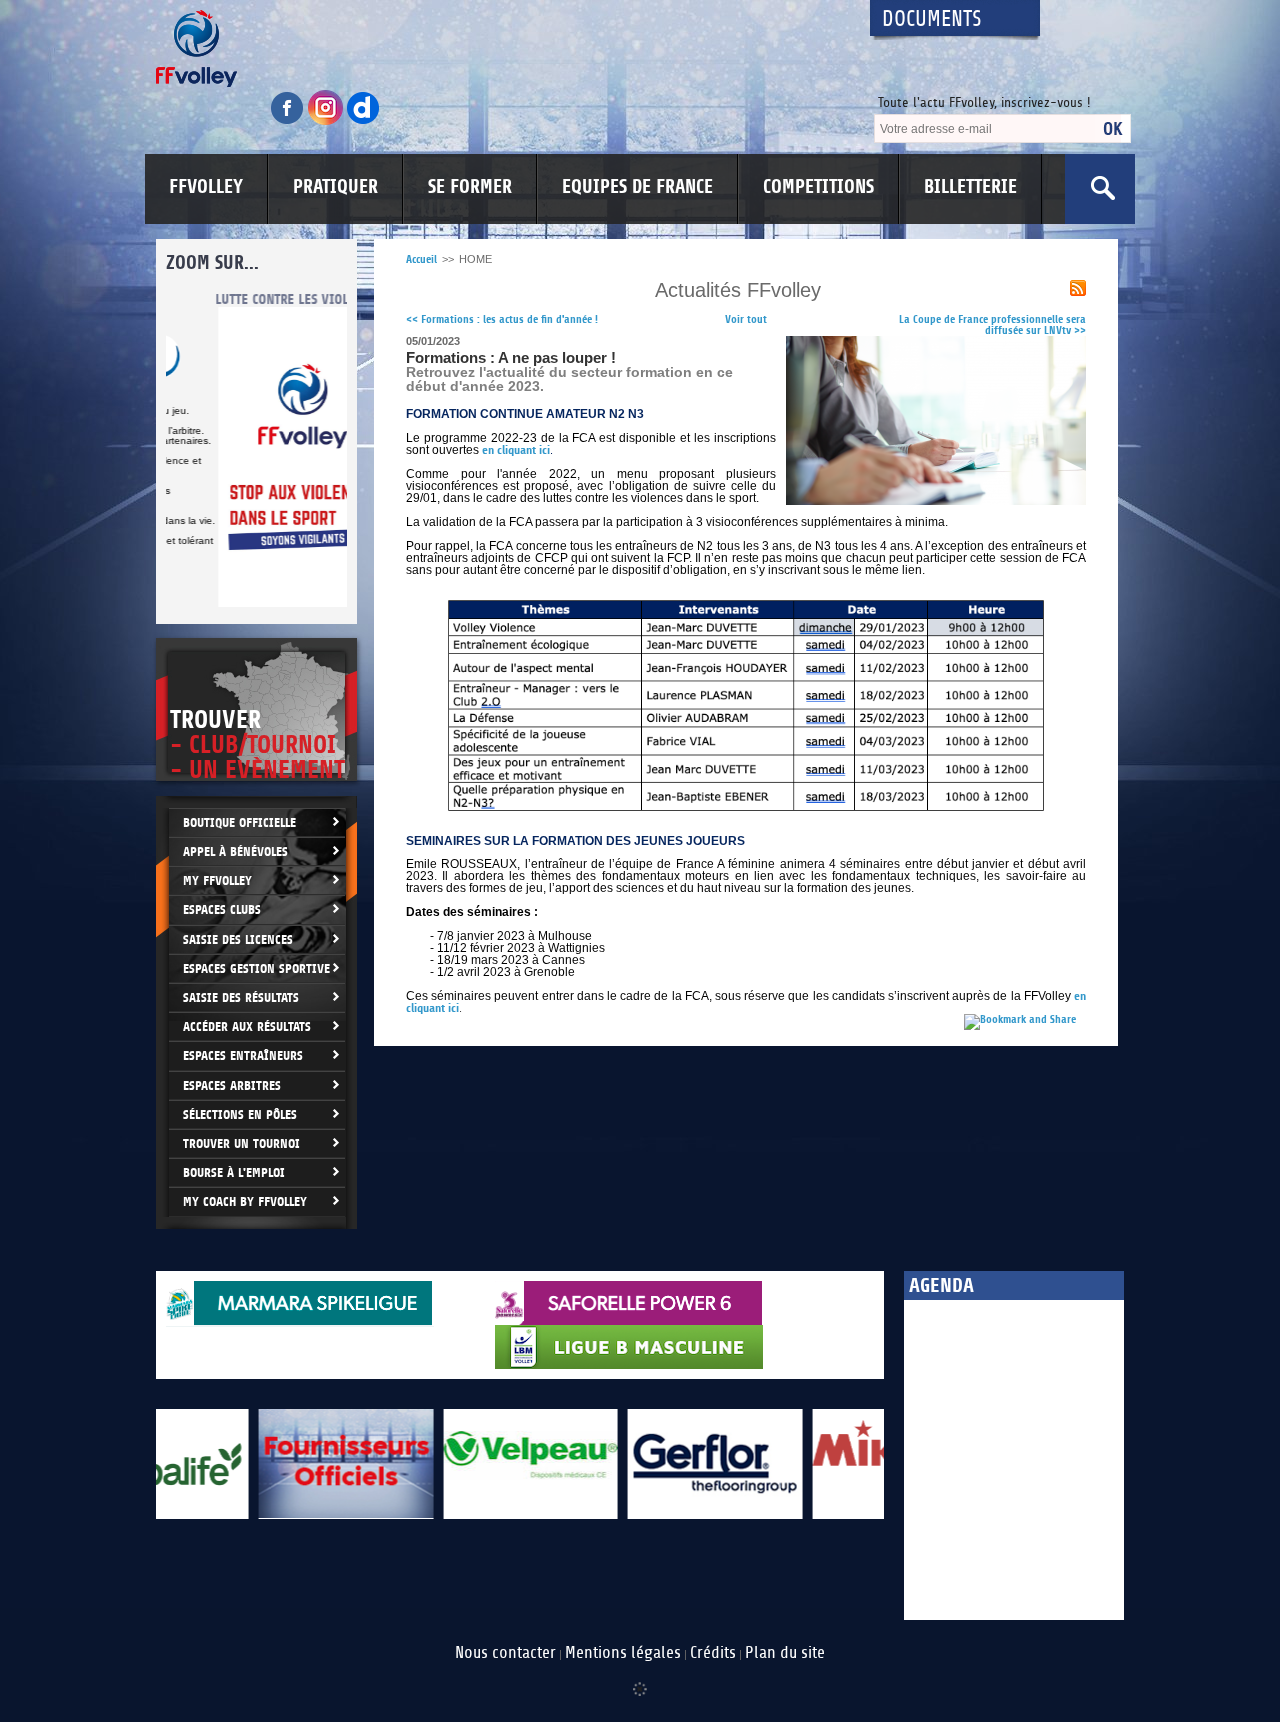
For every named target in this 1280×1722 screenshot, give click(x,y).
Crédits (713, 1653)
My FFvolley (217, 880)
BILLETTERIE (970, 187)
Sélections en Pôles (240, 1114)
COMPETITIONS (818, 187)
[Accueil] (495, 48)
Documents (932, 19)
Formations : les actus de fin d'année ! (502, 319)
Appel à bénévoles (235, 851)
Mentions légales (623, 1653)
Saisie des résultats (241, 997)
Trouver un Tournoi (241, 1143)
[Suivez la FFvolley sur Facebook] (289, 121)
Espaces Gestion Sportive (256, 968)
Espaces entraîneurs (243, 1055)
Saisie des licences (238, 939)
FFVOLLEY (206, 187)
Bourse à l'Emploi (234, 1172)
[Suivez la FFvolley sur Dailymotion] (363, 121)
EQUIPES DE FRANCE (637, 187)
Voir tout (746, 319)
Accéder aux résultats (247, 1026)
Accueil (421, 259)
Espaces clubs (222, 909)
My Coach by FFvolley (245, 1201)
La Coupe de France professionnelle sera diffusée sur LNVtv (992, 325)
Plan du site (785, 1653)
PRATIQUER (335, 187)
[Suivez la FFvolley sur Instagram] (327, 121)
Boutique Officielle (239, 822)
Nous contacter (505, 1653)
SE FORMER (470, 187)
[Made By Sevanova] (640, 1679)
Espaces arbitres (232, 1085)
